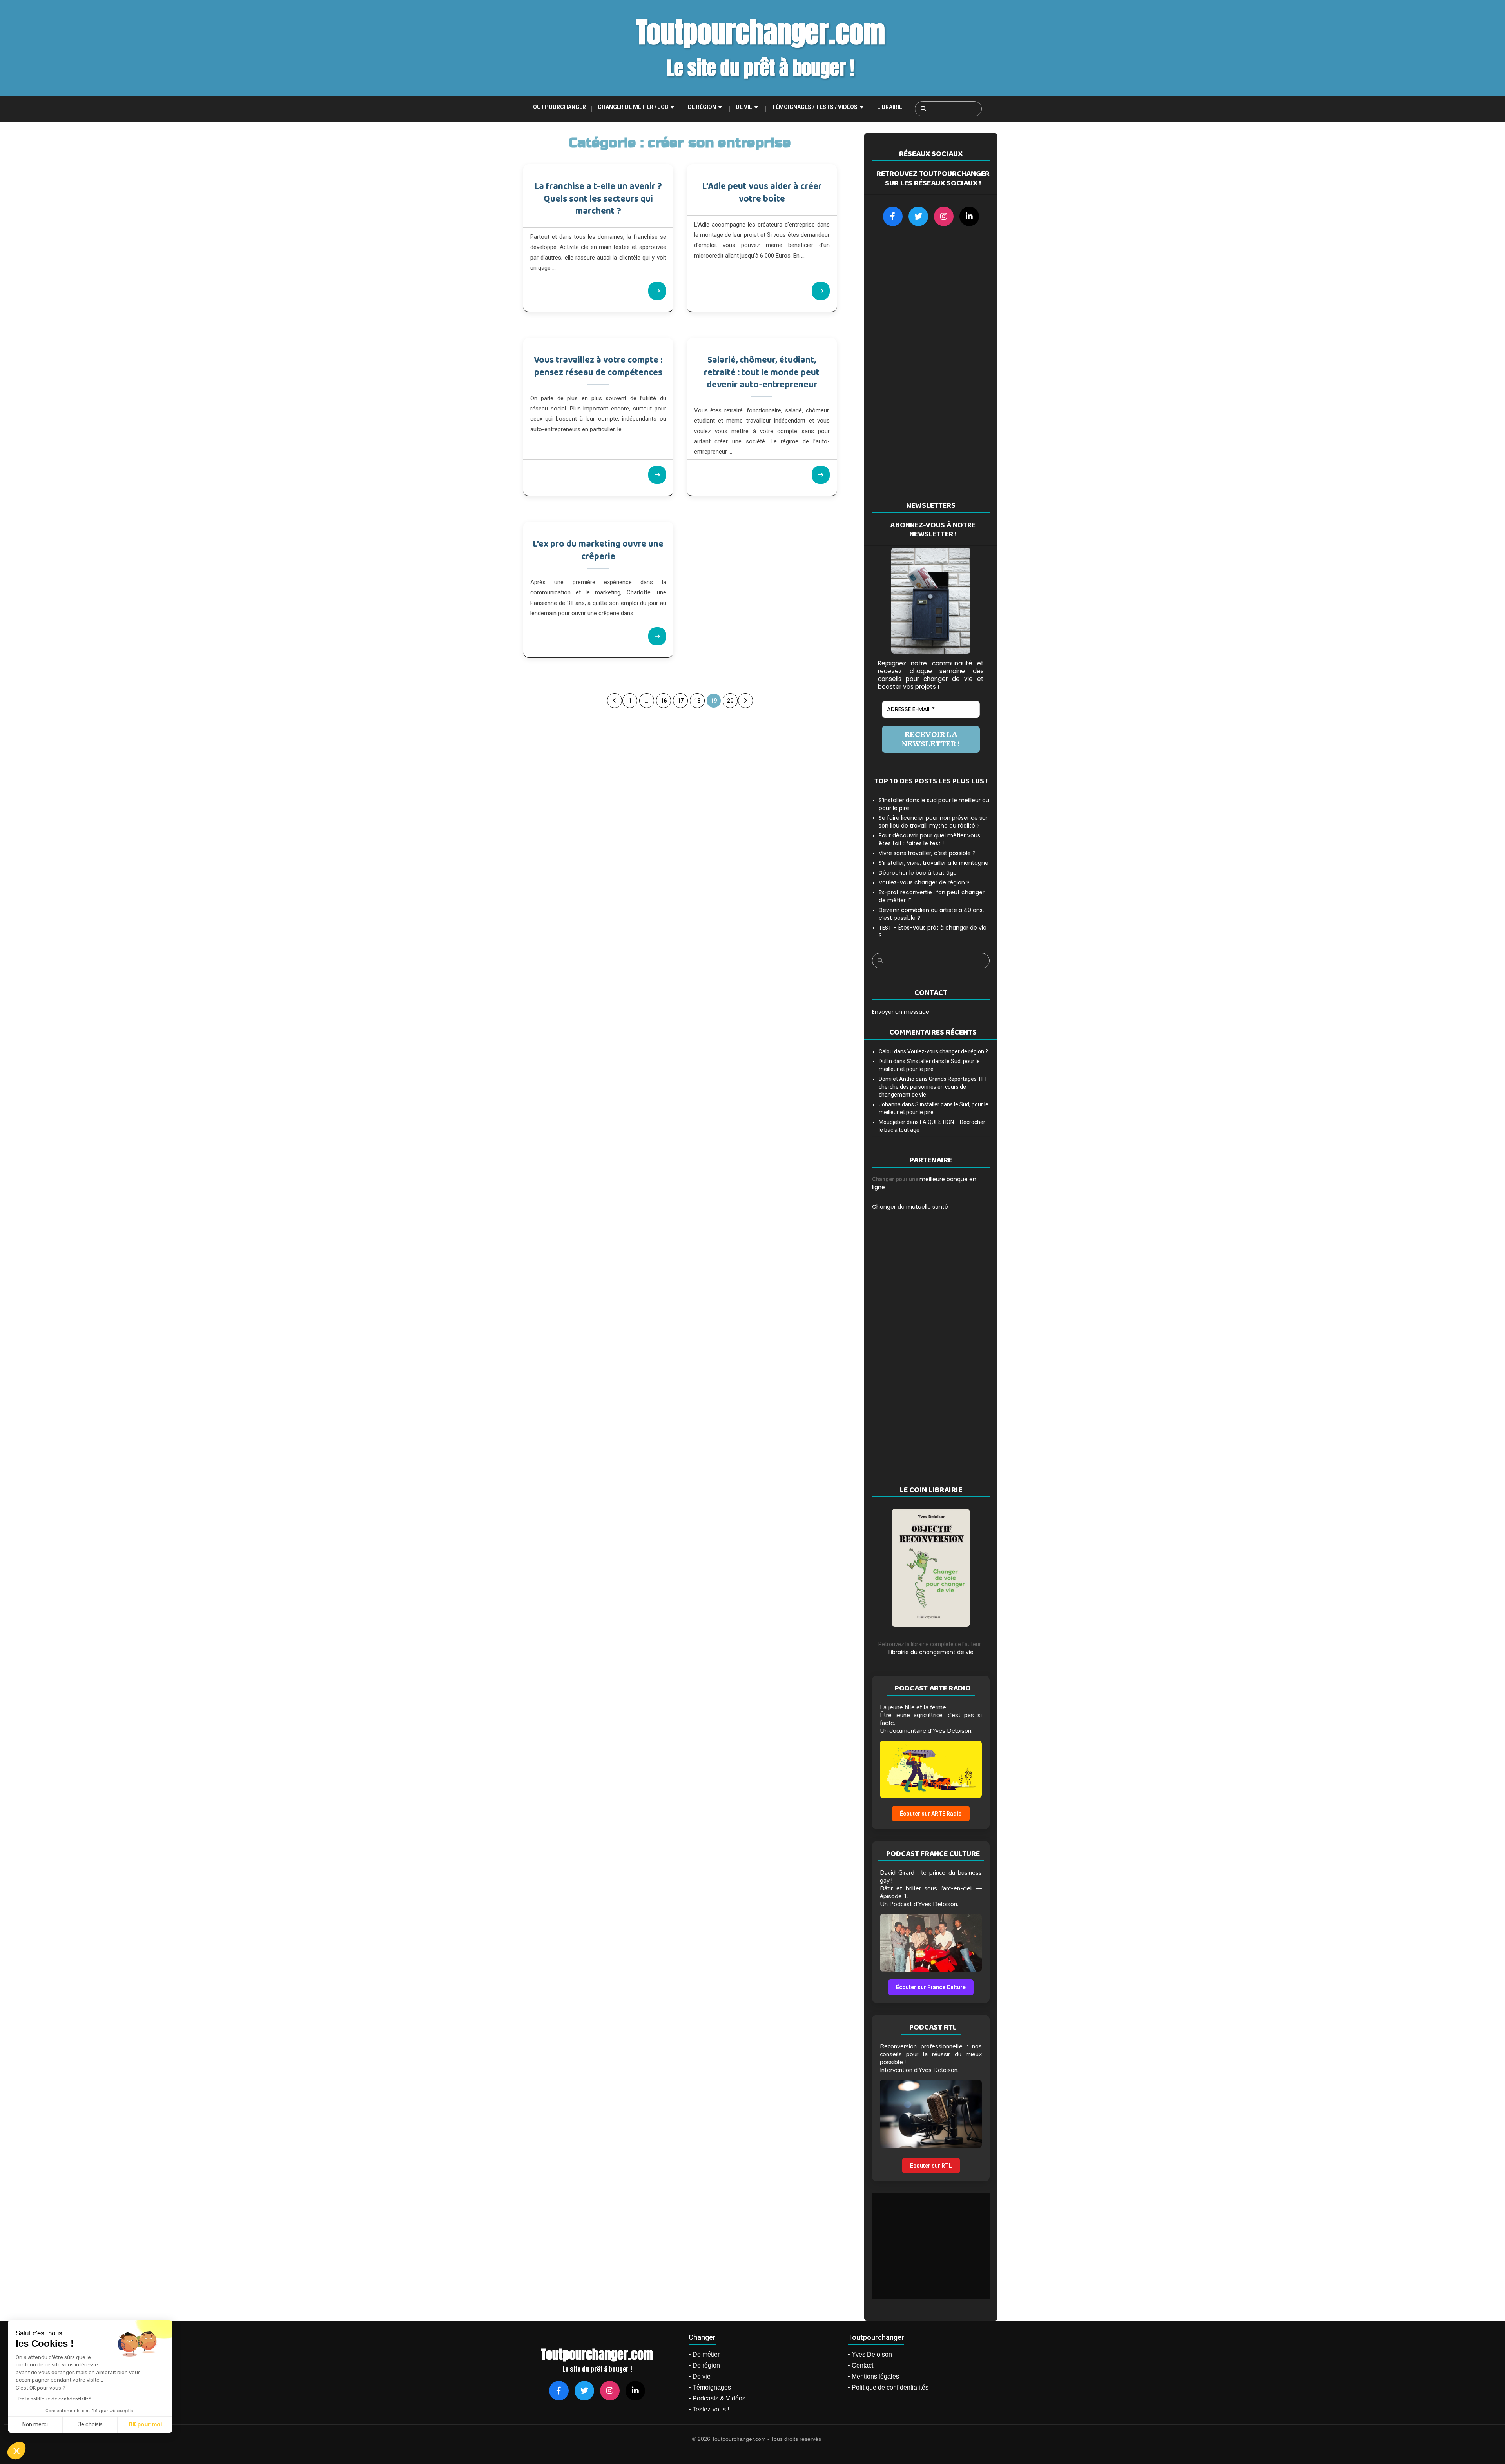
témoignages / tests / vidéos (815, 107)
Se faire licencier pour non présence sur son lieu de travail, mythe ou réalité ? (933, 822)
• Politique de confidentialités (888, 2387)
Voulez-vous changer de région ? (924, 882)
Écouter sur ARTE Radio (931, 1814)
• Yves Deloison (870, 2354)
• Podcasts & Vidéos (717, 2398)
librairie (890, 107)
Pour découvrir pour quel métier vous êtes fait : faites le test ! (929, 839)
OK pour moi (145, 2425)
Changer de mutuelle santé (910, 1207)
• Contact (860, 2365)
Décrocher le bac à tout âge (918, 873)
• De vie (700, 2376)
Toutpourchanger (558, 107)
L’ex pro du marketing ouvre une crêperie (598, 550)
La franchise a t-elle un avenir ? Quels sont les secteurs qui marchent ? (598, 199)
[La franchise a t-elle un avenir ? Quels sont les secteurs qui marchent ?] (657, 291)
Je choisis (90, 2425)
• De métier (704, 2354)
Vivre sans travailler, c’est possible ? (927, 853)
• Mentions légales (873, 2376)
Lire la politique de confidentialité (53, 2399)
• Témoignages (710, 2387)
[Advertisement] (931, 363)
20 (730, 701)
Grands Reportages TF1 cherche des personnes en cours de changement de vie (933, 1087)
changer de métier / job (633, 107)
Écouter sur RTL (931, 2166)
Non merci (35, 2425)
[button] (16, 2451)
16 (664, 701)
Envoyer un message (901, 1012)
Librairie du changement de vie (931, 1652)
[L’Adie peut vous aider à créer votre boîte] (821, 291)
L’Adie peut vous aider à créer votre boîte (762, 193)
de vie (744, 107)
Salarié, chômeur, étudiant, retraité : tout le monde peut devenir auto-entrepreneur (762, 372)
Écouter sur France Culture (931, 1987)
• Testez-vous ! (709, 2409)
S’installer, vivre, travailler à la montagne (934, 863)
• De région (704, 2365)
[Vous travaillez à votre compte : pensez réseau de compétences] (657, 475)
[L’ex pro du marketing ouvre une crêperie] (657, 636)
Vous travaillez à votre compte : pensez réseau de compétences (598, 366)
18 (697, 701)
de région (702, 107)
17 (680, 701)
